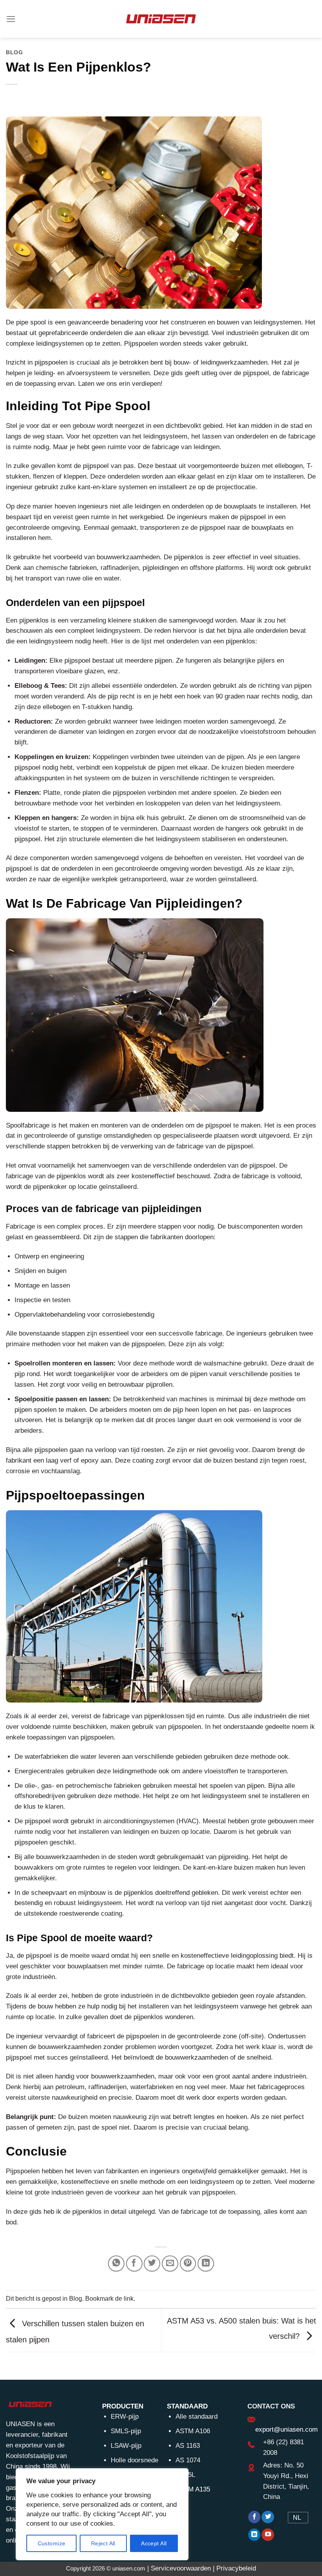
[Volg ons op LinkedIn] (254, 2535)
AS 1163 (188, 2446)
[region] (102, 2514)
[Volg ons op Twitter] (268, 2517)
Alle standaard (197, 2417)
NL (297, 2518)
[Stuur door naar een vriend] (170, 2264)
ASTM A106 (193, 2431)
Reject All (103, 2543)
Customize (52, 2543)
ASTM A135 (193, 2489)
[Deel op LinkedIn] (206, 2264)
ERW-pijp (125, 2417)
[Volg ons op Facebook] (254, 2517)
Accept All (154, 2543)
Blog (15, 52)
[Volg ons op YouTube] (268, 2535)
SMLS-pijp (126, 2431)
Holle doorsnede (134, 2460)
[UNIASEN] (161, 19)
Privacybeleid (236, 2568)
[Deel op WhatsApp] (116, 2264)
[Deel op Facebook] (134, 2264)
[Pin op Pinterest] (188, 2264)
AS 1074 (188, 2460)
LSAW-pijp (126, 2446)
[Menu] (11, 19)
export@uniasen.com (286, 2430)
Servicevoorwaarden (181, 2568)
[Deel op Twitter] (152, 2264)
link (129, 2298)
